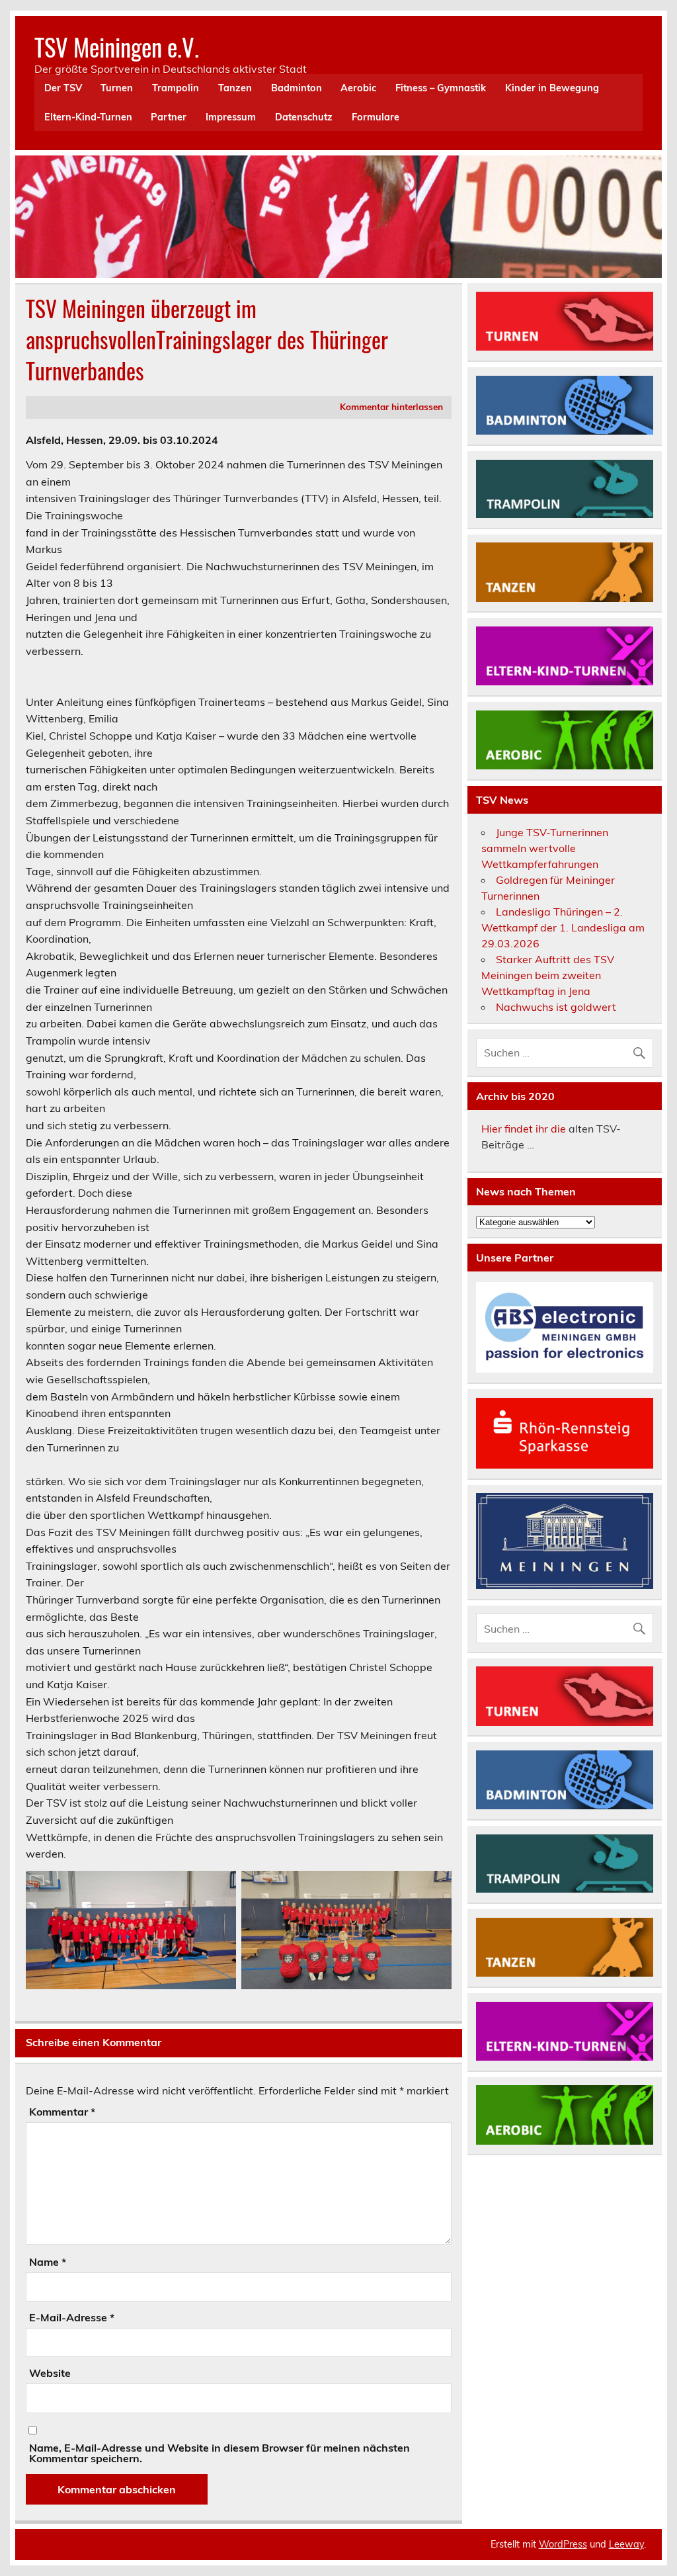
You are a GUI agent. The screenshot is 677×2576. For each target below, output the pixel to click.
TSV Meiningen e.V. (117, 47)
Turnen (117, 88)
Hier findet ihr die (524, 1129)
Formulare (376, 117)
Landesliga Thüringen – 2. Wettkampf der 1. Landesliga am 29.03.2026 (563, 927)
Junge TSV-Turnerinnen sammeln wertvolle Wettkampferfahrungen (545, 848)
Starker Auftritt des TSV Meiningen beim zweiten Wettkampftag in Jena (548, 975)
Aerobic (358, 88)
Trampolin (176, 88)
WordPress (563, 2544)
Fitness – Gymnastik (441, 88)
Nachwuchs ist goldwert (556, 1007)
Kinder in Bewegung (552, 88)
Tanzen (235, 88)
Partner (169, 117)
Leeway (626, 2544)
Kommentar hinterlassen (391, 407)
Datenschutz (304, 117)
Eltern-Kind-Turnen (88, 117)
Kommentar (62, 2112)
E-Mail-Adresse (72, 2317)
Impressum (231, 117)
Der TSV (63, 88)
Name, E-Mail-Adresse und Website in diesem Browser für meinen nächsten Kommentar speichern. (219, 2453)
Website (50, 2373)
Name (48, 2262)
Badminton (297, 88)
